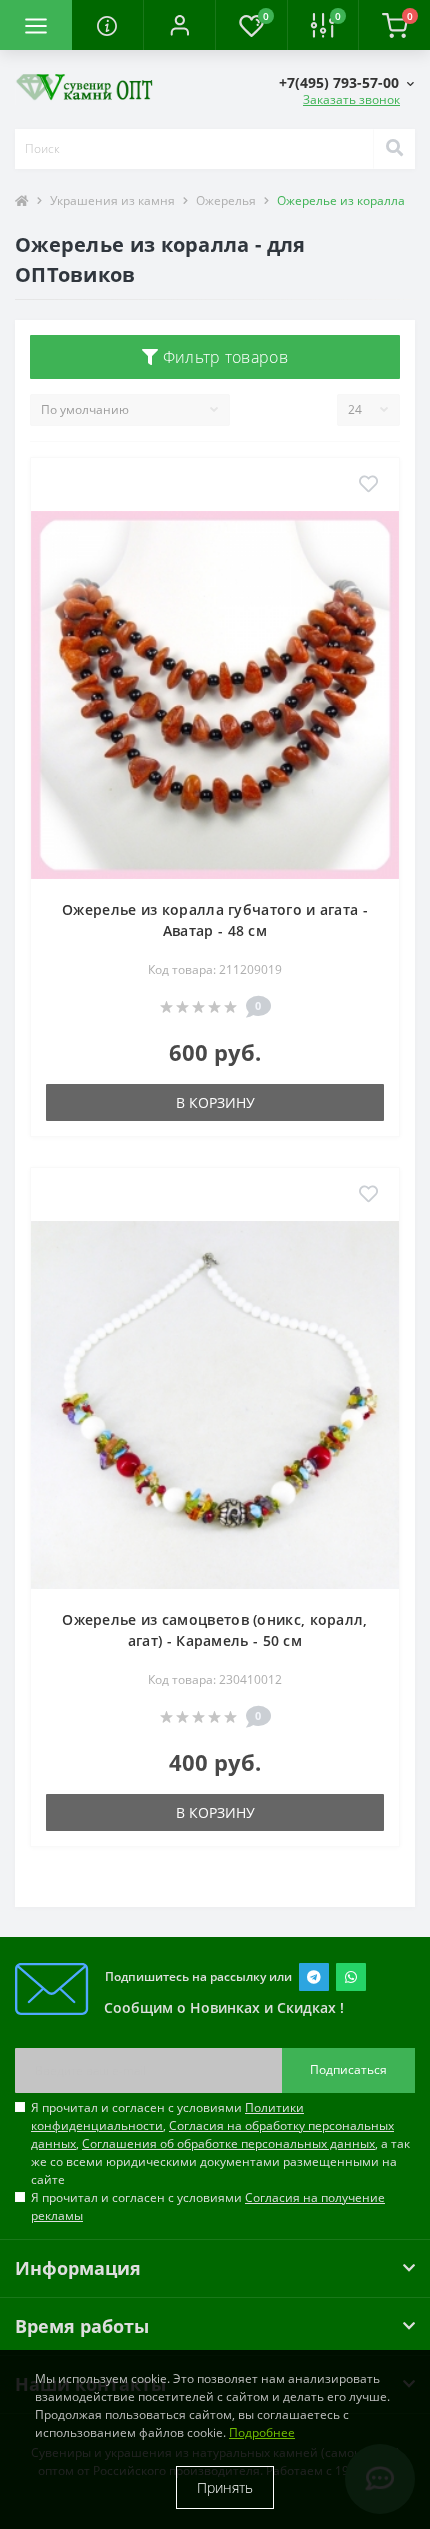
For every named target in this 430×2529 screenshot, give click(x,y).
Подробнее (262, 2432)
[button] (179, 25)
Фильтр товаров (223, 357)
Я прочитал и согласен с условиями (208, 2206)
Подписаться (348, 2069)
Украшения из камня (112, 200)
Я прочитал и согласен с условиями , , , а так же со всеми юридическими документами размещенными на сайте (220, 2143)
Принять (225, 2487)
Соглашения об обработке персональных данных (228, 2143)
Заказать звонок (351, 99)
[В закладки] (368, 485)
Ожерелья (226, 200)
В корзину (215, 1102)
